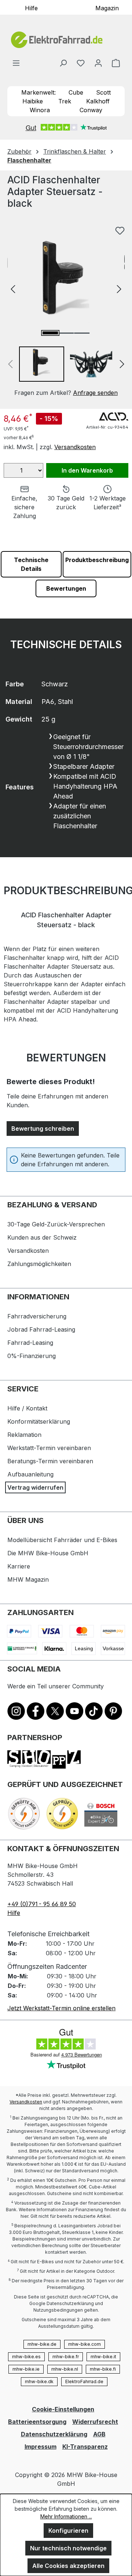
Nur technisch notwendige (68, 2548)
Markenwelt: (38, 92)
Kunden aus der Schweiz (42, 1237)
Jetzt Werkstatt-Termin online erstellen (61, 2008)
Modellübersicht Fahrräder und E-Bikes (62, 1540)
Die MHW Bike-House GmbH (48, 1553)
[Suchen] (63, 63)
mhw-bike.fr (66, 2357)
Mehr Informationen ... (66, 2516)
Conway (91, 110)
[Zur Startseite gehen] (66, 40)
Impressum (41, 2447)
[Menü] (16, 63)
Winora (40, 110)
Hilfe (31, 8)
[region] (66, 310)
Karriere (19, 1566)
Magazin (107, 8)
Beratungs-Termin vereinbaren (50, 1461)
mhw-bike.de (42, 2344)
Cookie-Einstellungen (63, 2409)
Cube (76, 92)
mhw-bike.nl (65, 2369)
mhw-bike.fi (103, 2369)
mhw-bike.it (103, 2357)
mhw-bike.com (85, 2344)
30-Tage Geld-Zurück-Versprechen (56, 1224)
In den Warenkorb (87, 470)
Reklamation (24, 1435)
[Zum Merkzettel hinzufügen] (120, 231)
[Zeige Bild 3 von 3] (82, 333)
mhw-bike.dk (39, 2381)
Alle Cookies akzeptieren (68, 2566)
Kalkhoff (98, 101)
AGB (99, 2434)
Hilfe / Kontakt (27, 1408)
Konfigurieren (68, 2531)
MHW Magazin (28, 1579)
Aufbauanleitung (30, 1474)
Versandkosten (75, 447)
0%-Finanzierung (32, 1356)
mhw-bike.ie (26, 2369)
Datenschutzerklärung (54, 2434)
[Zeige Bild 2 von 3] (66, 333)
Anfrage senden (95, 393)
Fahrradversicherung (37, 1316)
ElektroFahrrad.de (84, 2381)
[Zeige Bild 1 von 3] (50, 333)
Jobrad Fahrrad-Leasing (41, 1329)
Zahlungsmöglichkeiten (39, 1264)
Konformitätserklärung (39, 1421)
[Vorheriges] (13, 288)
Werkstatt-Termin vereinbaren (49, 1448)
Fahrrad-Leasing (30, 1343)
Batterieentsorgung (37, 2422)
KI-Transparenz (85, 2447)
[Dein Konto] (98, 63)
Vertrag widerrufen (35, 1487)
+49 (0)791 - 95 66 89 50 (42, 1904)
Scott (103, 92)
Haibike (33, 101)
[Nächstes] (119, 288)
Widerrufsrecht (95, 2422)
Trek (65, 101)
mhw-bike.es (26, 2357)
